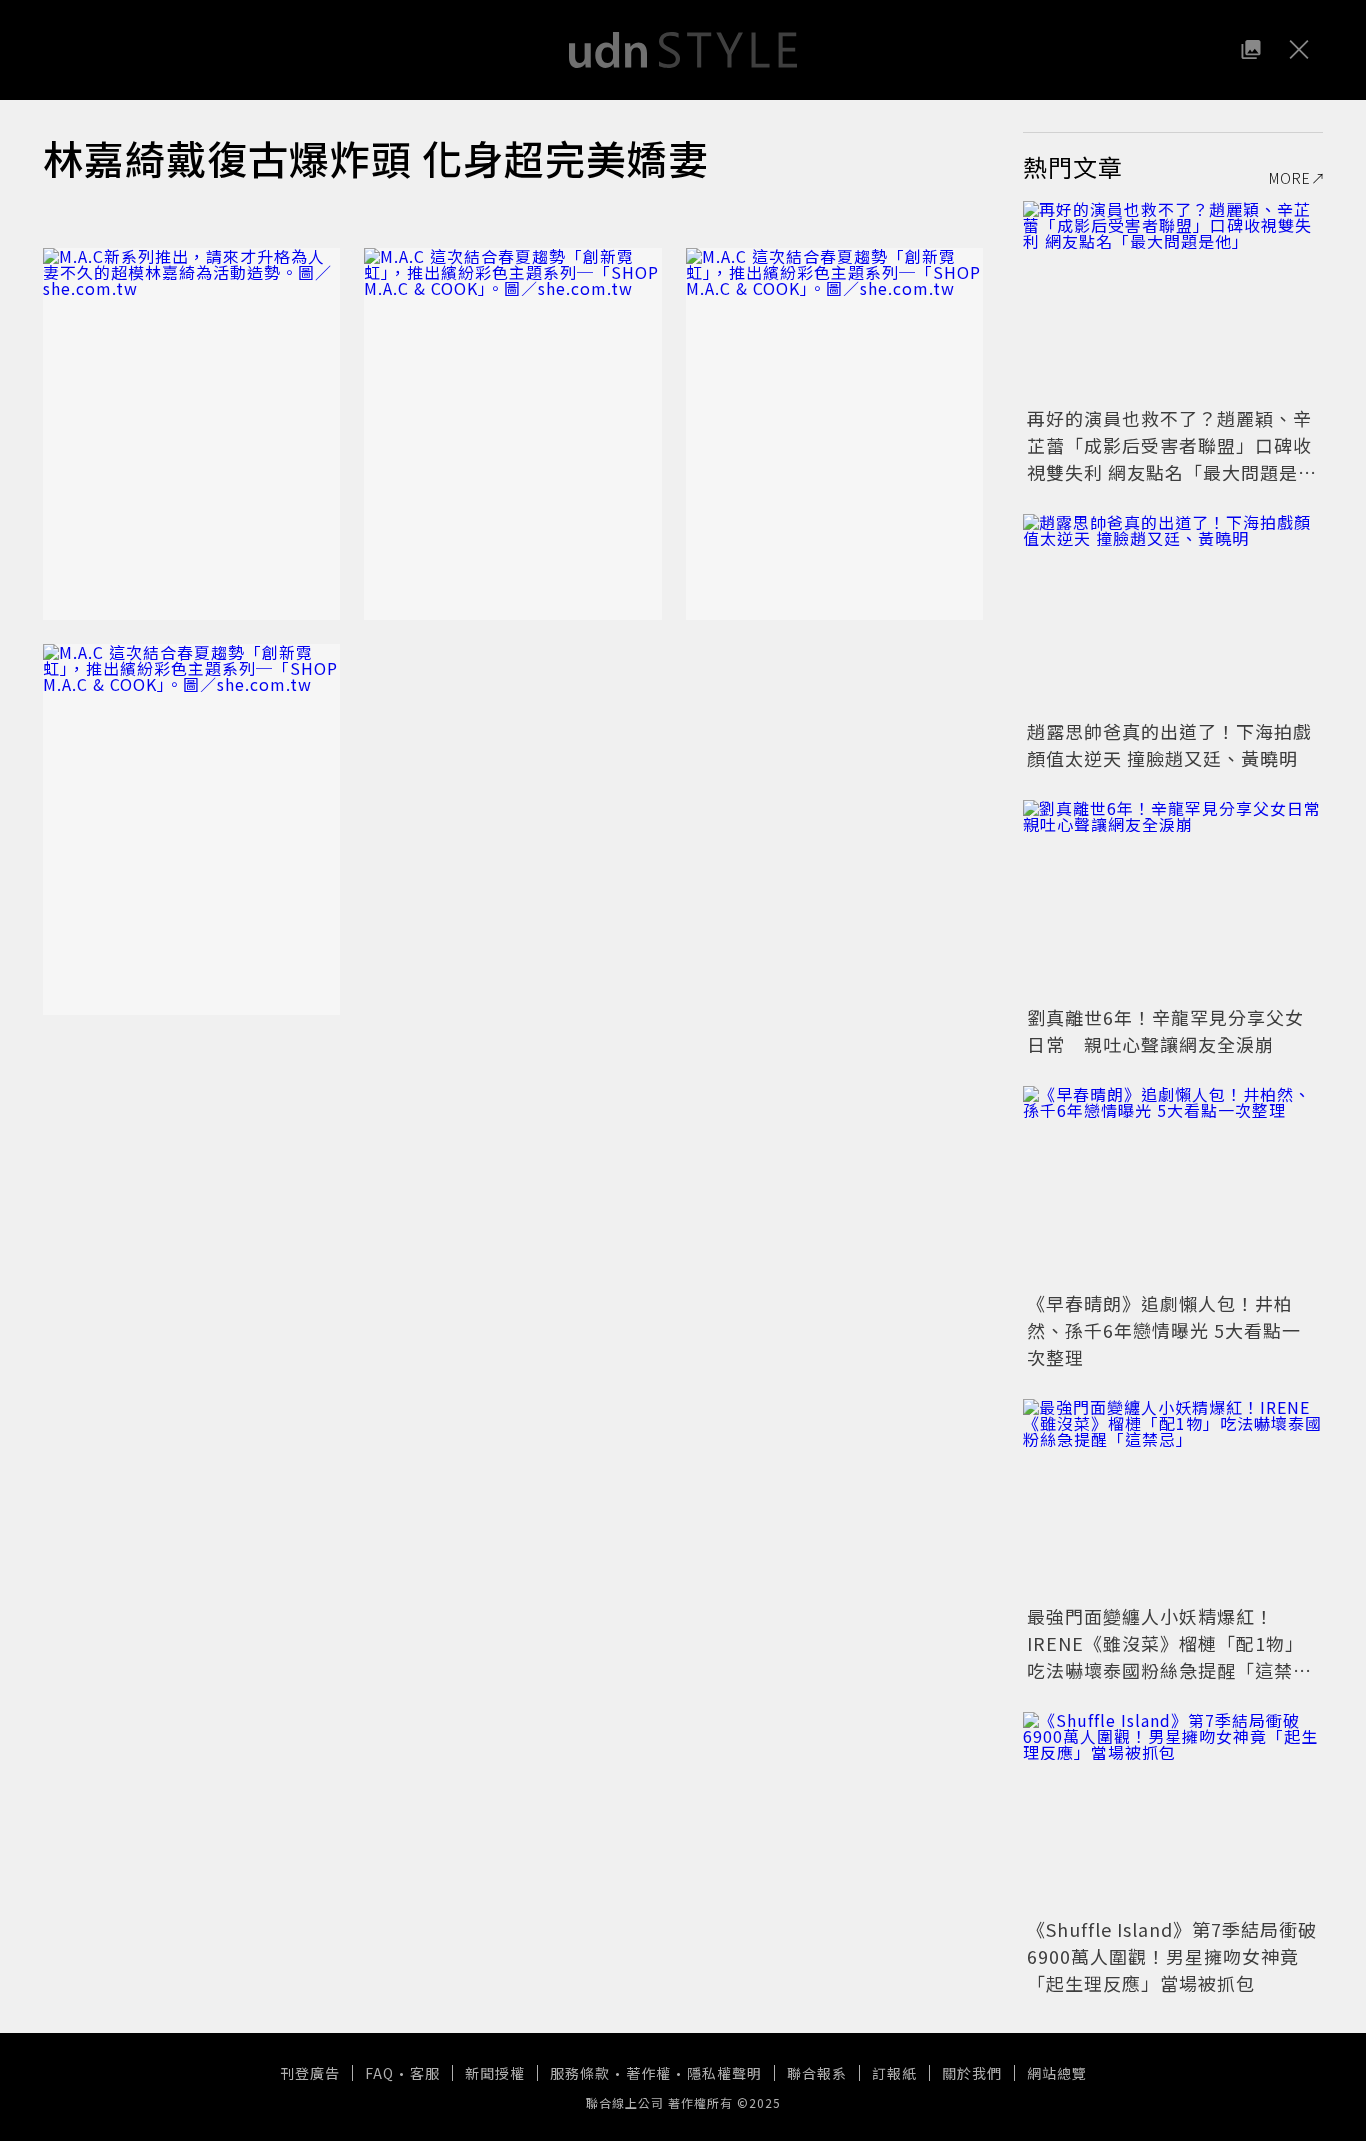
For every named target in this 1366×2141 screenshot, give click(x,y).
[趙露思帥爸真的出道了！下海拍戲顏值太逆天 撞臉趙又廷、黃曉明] (1173, 614)
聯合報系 (817, 2073)
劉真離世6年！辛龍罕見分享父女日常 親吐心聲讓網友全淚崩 (1165, 1030)
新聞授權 (495, 2073)
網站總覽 (1057, 2073)
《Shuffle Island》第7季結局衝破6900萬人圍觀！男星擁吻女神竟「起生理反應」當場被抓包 (1172, 1956)
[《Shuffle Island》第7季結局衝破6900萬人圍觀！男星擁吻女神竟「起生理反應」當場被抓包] (1173, 1812)
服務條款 (580, 2073)
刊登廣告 (310, 2073)
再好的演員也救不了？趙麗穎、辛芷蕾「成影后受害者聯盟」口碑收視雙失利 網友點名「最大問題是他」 (1169, 458)
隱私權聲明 (724, 2073)
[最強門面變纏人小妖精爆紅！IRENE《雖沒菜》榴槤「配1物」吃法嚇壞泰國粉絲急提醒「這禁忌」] (1173, 1499)
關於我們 (972, 2073)
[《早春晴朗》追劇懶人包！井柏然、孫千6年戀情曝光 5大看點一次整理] (1173, 1186)
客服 (425, 2073)
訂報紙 (894, 2073)
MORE (1290, 178)
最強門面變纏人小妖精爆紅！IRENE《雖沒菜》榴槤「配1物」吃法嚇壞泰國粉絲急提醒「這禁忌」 (1165, 1656)
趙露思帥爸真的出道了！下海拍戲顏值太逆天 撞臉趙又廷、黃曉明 (1169, 744)
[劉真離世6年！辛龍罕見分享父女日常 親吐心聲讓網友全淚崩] (1173, 900)
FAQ (379, 2073)
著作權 (648, 2073)
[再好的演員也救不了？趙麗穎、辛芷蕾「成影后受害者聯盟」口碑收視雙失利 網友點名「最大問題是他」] (1173, 301)
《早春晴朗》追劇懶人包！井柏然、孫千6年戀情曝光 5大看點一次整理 (1164, 1330)
